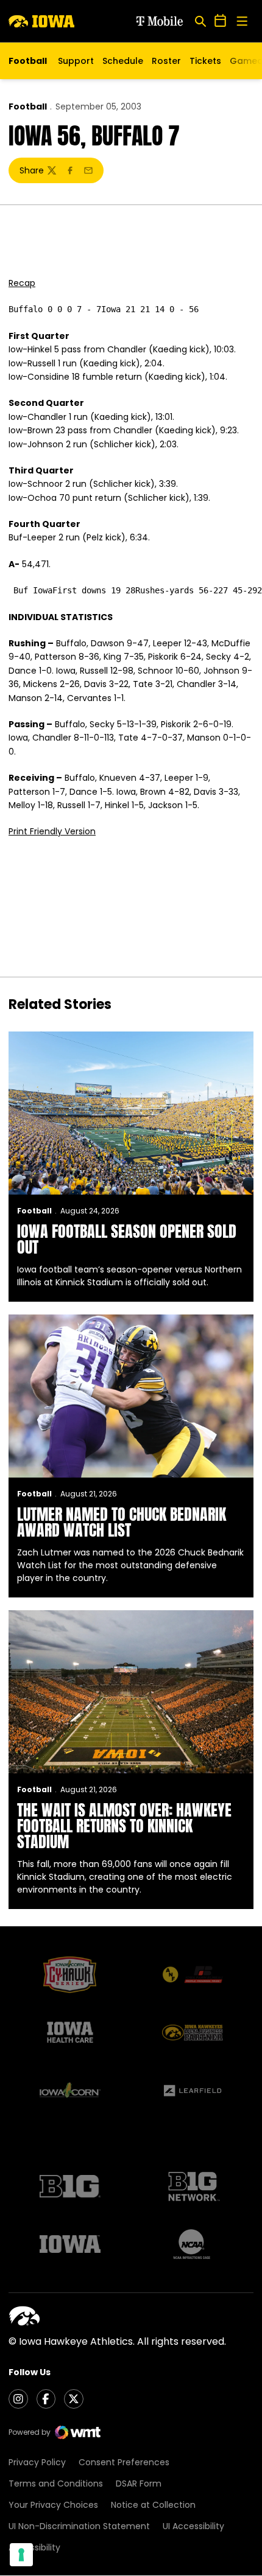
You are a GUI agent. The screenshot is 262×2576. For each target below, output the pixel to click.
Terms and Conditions (56, 2484)
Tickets (205, 64)
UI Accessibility (193, 2526)
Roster (166, 61)
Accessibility (34, 2547)
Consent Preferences (124, 2462)
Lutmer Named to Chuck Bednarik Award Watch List (122, 1522)
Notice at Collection (153, 2505)
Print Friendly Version (52, 831)
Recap (22, 283)
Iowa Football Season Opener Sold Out (127, 1239)
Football (28, 106)
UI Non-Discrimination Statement (79, 2526)
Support (76, 61)
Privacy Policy (37, 2462)
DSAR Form (139, 2484)
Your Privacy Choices (53, 2505)
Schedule (123, 61)
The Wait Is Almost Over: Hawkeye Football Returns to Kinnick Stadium (124, 1826)
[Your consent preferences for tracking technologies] (21, 2555)
